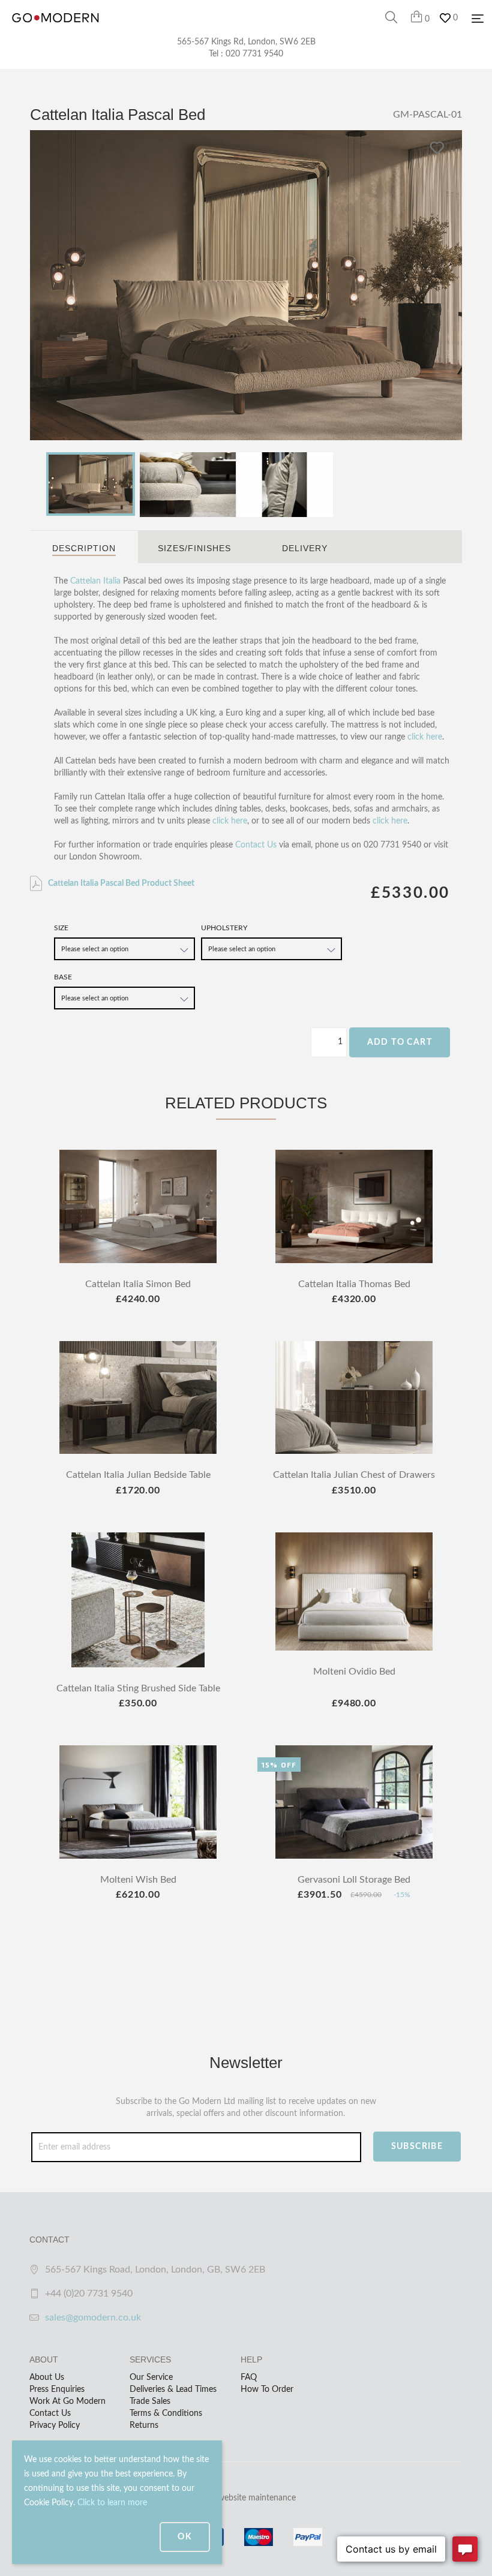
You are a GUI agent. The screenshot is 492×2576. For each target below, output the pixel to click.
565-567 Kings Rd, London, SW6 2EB (246, 42)
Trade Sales (150, 2401)
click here (425, 737)
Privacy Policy (55, 2425)
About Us (47, 2377)
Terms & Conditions (166, 2413)
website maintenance (257, 2498)
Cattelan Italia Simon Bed (138, 1284)
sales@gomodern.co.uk (93, 2318)
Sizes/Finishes (194, 548)
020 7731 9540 (254, 54)
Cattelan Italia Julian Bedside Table (138, 1475)
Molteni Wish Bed (138, 1880)
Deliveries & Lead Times (173, 2389)
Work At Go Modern (67, 2401)
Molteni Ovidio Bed (354, 1672)
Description (84, 548)
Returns (144, 2425)
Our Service (151, 2377)
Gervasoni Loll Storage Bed (354, 1880)
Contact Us (256, 845)
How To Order (267, 2389)
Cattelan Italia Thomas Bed (354, 1284)
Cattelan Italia (95, 581)
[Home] (55, 30)
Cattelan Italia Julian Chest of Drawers (354, 1475)
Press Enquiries (57, 2389)
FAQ (249, 2377)
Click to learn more (112, 2503)
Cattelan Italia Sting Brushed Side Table (138, 1688)
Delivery (305, 548)
